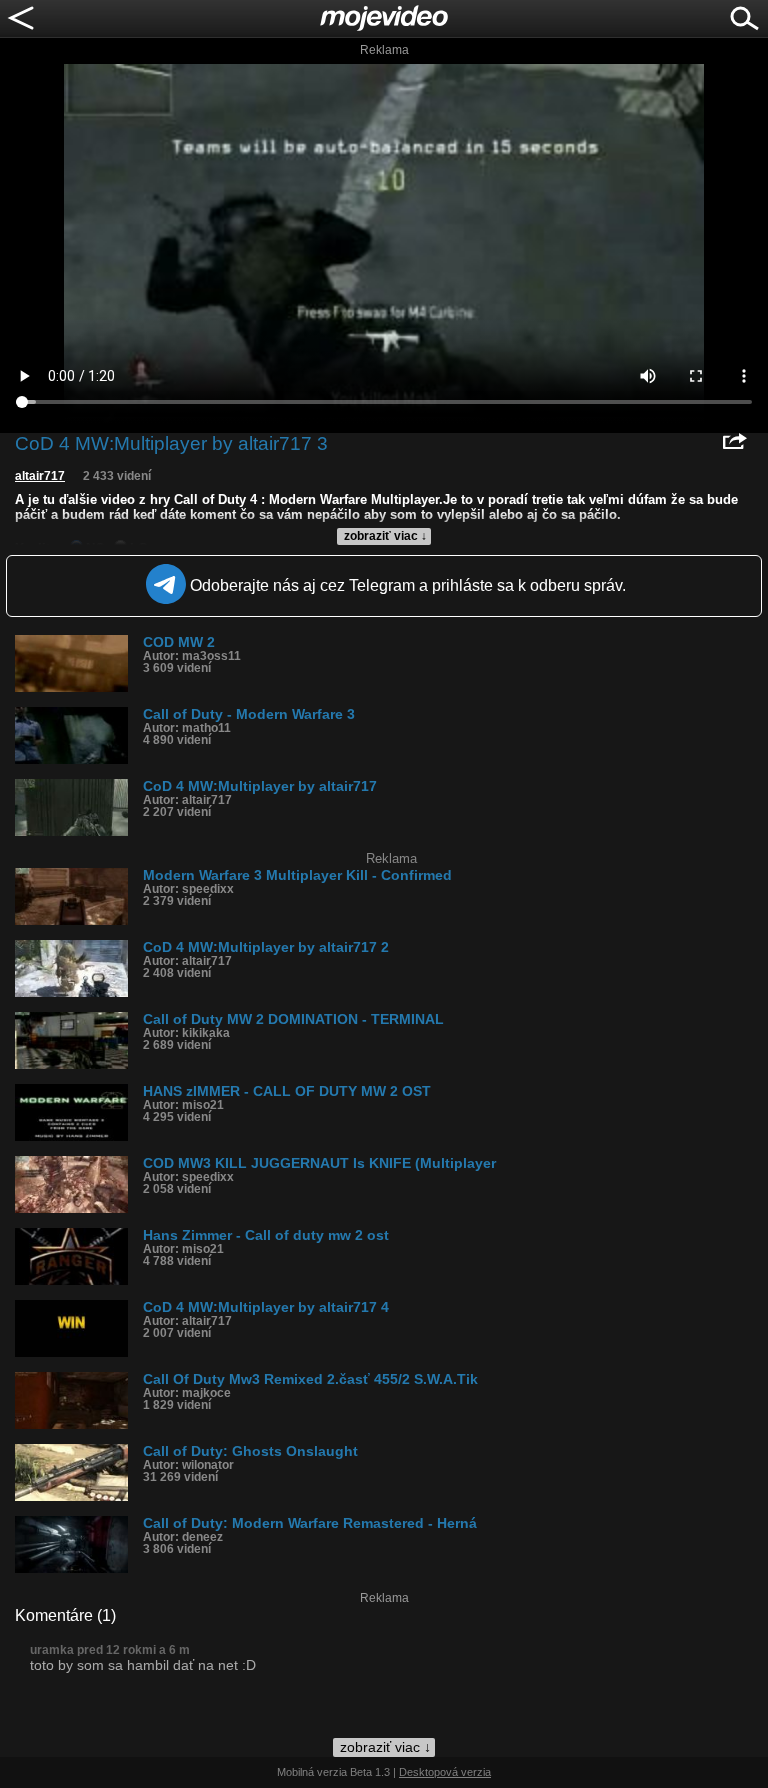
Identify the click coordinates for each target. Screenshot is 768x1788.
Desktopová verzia (445, 1772)
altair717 (40, 476)
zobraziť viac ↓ (385, 536)
